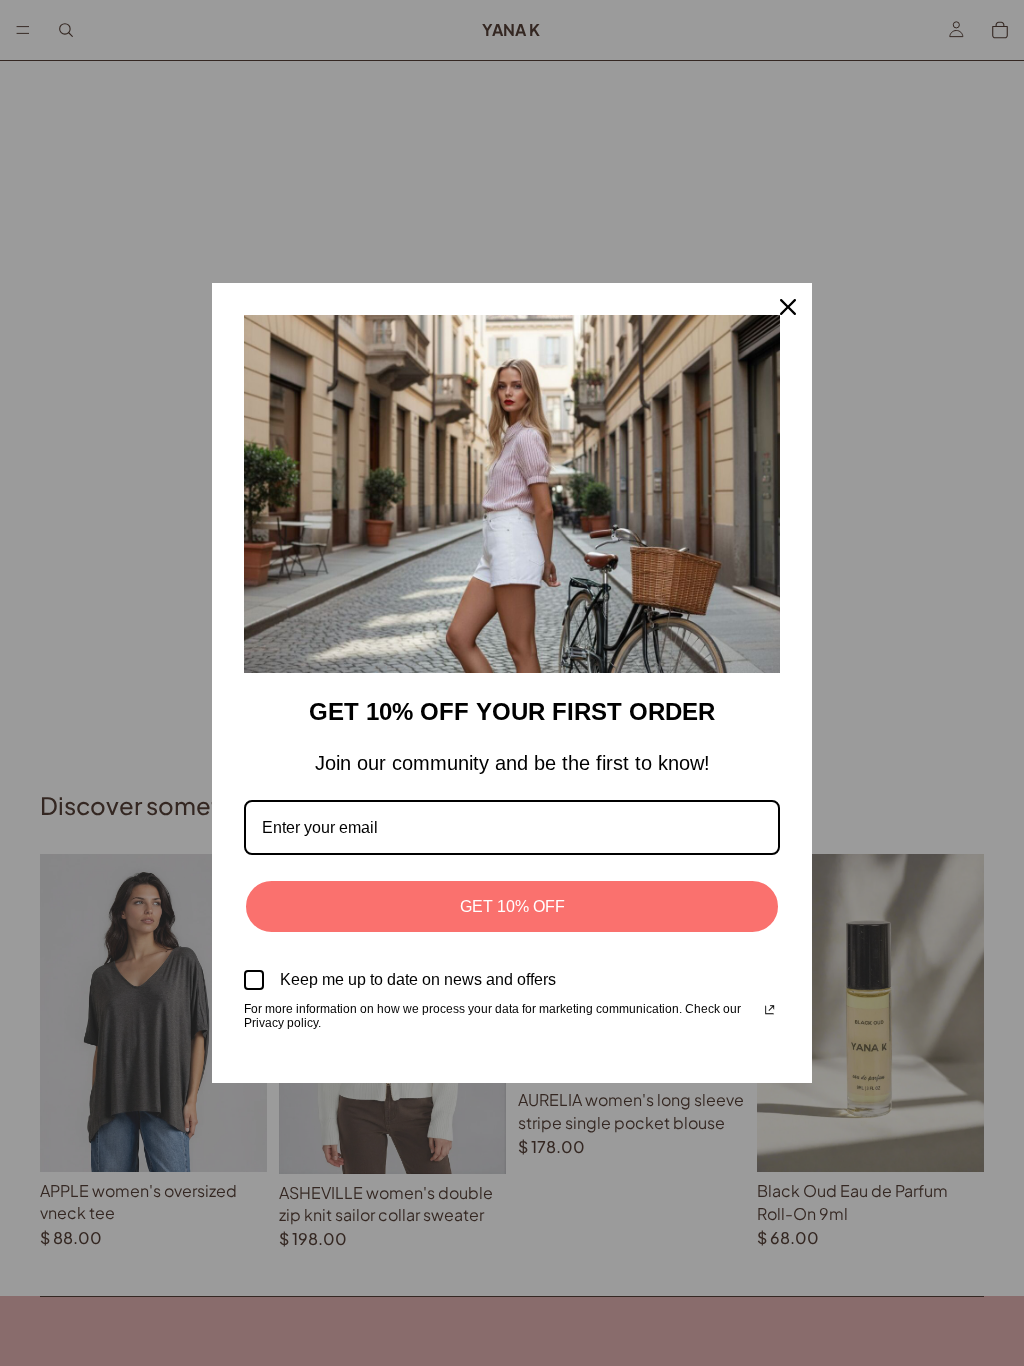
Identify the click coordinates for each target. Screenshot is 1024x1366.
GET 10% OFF (512, 906)
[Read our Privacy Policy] (769, 1011)
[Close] (788, 307)
